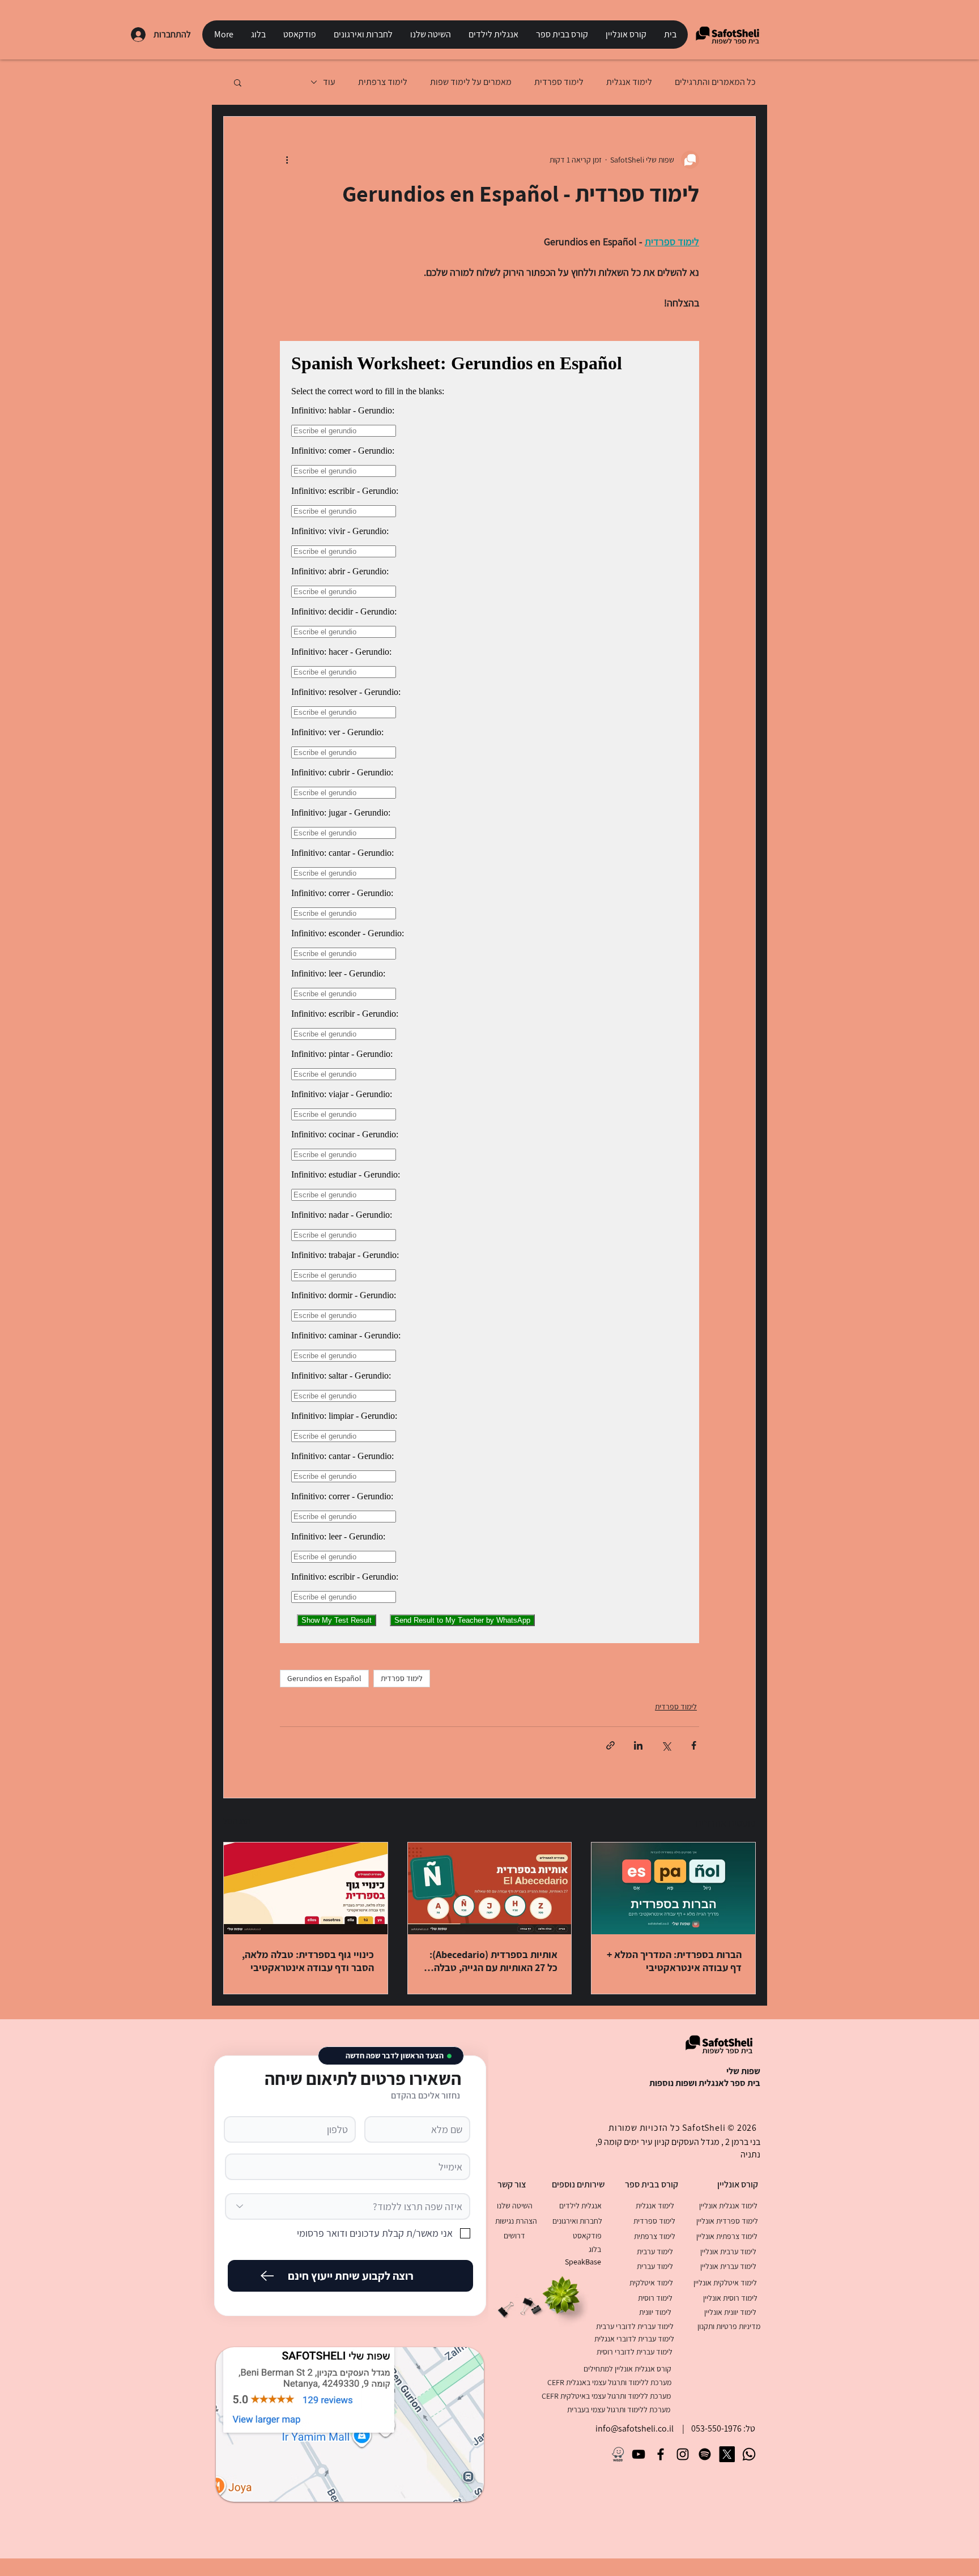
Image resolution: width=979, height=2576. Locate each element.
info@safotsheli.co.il (635, 2428)
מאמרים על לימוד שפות (471, 82)
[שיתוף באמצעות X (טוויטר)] (666, 1745)
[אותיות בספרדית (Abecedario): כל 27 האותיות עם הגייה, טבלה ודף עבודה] (490, 1888)
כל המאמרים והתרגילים (715, 82)
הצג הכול (237, 1821)
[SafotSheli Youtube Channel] (639, 2454)
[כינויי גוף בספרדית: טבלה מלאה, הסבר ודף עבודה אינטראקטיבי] (306, 1888)
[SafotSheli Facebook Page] (661, 2454)
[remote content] (489, 992)
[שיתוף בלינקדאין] (638, 1745)
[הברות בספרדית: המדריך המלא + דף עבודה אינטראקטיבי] (673, 1888)
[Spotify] (705, 2454)
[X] (727, 2454)
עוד (329, 82)
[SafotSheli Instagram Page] (683, 2454)
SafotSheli (704, 2128)
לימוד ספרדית (559, 82)
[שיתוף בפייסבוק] (694, 1745)
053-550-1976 (716, 2428)
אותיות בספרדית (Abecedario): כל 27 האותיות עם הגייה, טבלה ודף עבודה (493, 1961)
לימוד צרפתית (383, 82)
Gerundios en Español (324, 1678)
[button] (626, 35)
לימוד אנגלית (629, 82)
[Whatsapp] (749, 2454)
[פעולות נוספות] (287, 160)
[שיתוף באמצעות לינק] (610, 1745)
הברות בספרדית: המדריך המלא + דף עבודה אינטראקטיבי (674, 1961)
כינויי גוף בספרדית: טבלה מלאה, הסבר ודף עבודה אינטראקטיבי (308, 1961)
